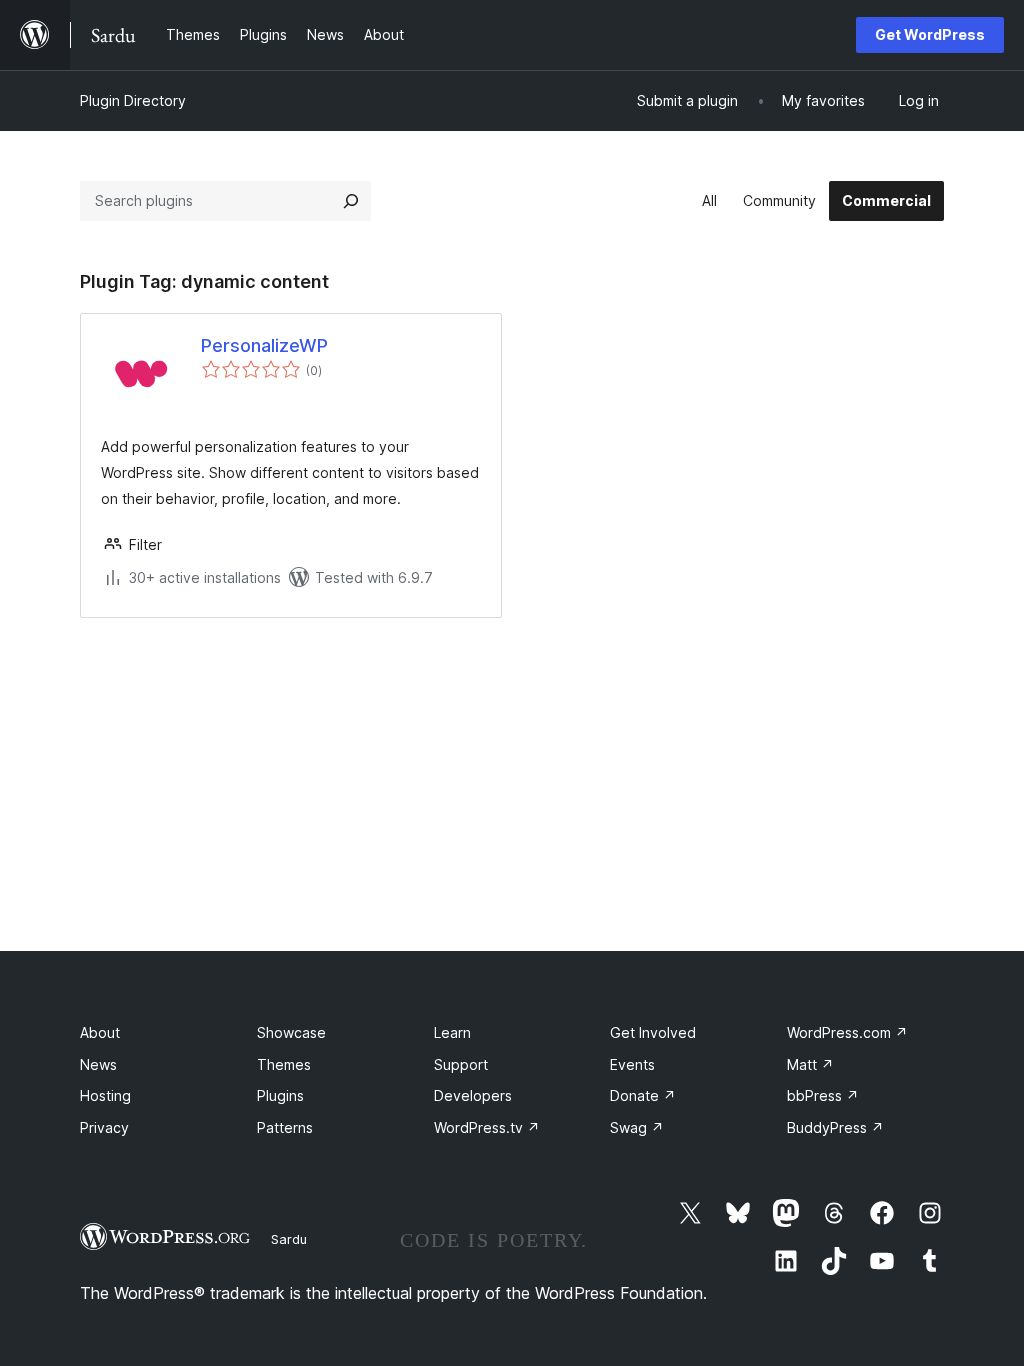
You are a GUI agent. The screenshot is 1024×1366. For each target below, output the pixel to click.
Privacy (104, 1127)
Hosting (105, 1095)
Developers (473, 1095)
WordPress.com (847, 1032)
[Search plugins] (351, 201)
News (98, 1064)
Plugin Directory (133, 100)
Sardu (289, 1239)
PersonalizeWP (264, 345)
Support (461, 1064)
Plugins (280, 1095)
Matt (810, 1064)
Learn (452, 1032)
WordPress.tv (487, 1127)
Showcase (291, 1032)
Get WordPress (930, 34)
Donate (643, 1095)
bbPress (823, 1095)
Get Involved (653, 1032)
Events (632, 1064)
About (100, 1032)
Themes (284, 1064)
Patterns (285, 1127)
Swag (637, 1127)
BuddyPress (835, 1127)
